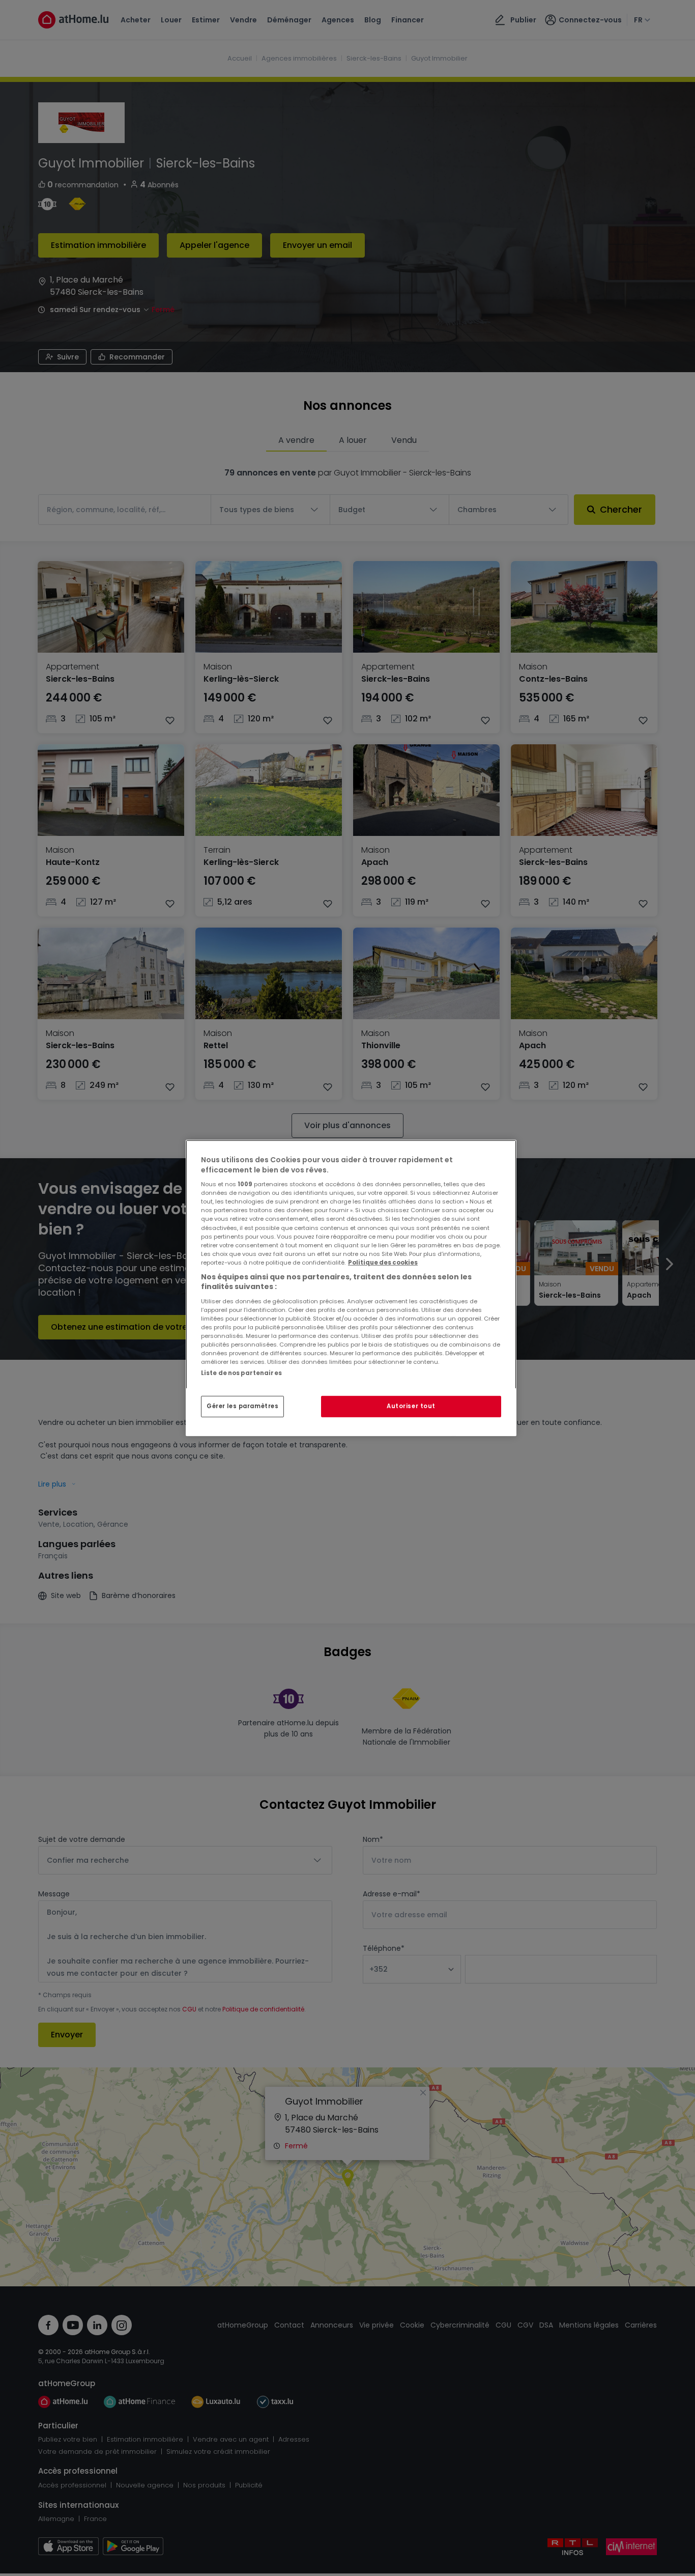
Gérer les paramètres (242, 1406)
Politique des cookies (383, 1263)
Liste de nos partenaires (241, 1373)
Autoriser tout (411, 1406)
